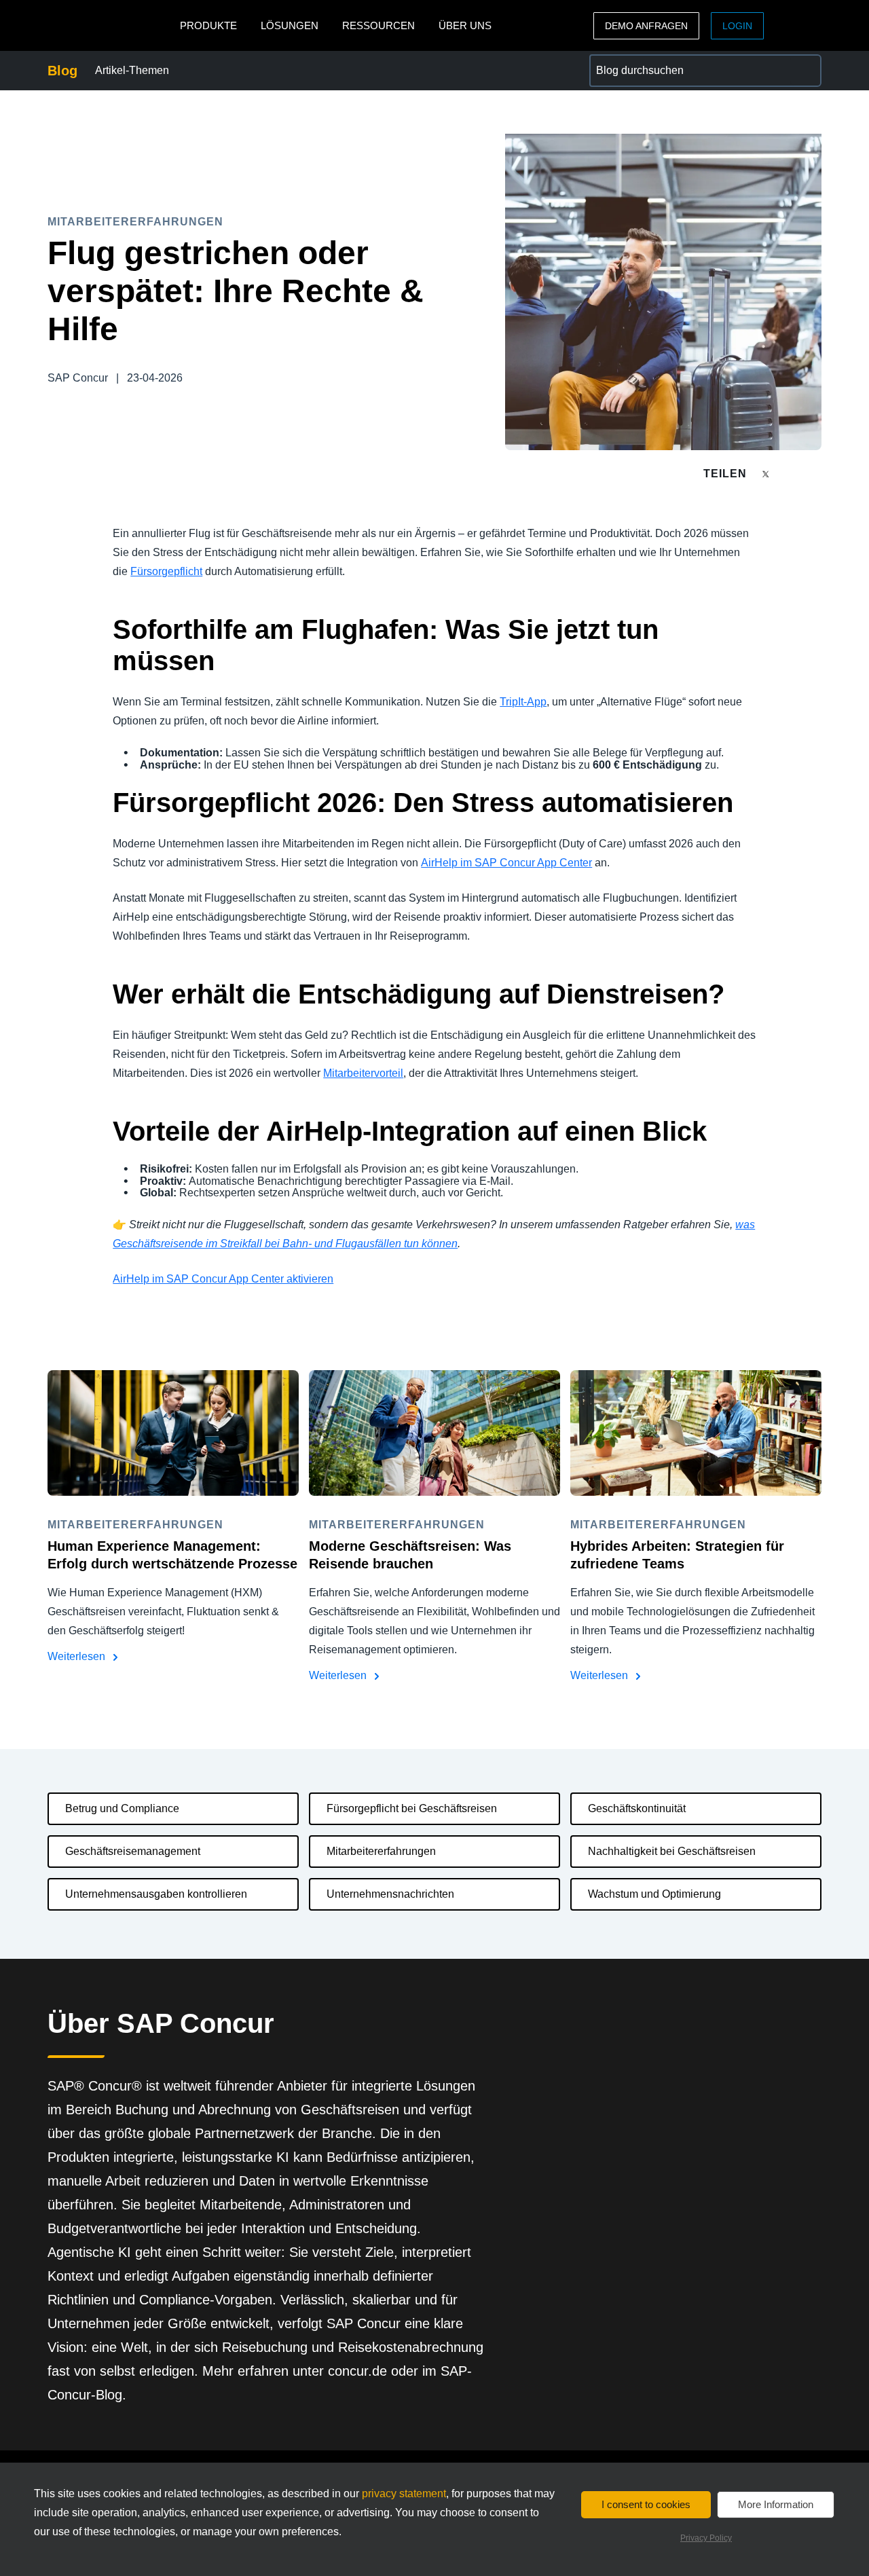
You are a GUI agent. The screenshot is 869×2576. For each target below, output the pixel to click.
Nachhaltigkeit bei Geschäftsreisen (672, 1851)
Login (737, 26)
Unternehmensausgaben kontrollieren (156, 1894)
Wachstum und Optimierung (654, 1894)
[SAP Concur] (110, 25)
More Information (776, 2504)
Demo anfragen (646, 26)
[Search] (805, 71)
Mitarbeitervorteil (363, 1073)
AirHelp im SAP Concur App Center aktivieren (223, 1279)
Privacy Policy (706, 2538)
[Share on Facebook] (792, 474)
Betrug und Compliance (122, 1808)
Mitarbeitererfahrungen (381, 1851)
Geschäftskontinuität (637, 1808)
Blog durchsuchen (633, 62)
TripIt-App (523, 702)
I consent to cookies (646, 2504)
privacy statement (404, 2494)
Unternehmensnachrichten (390, 1894)
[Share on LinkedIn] (816, 474)
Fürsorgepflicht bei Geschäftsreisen (412, 1808)
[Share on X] (767, 473)
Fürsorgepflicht (166, 571)
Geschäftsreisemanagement (133, 1851)
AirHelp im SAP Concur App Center (506, 863)
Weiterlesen (78, 1656)
